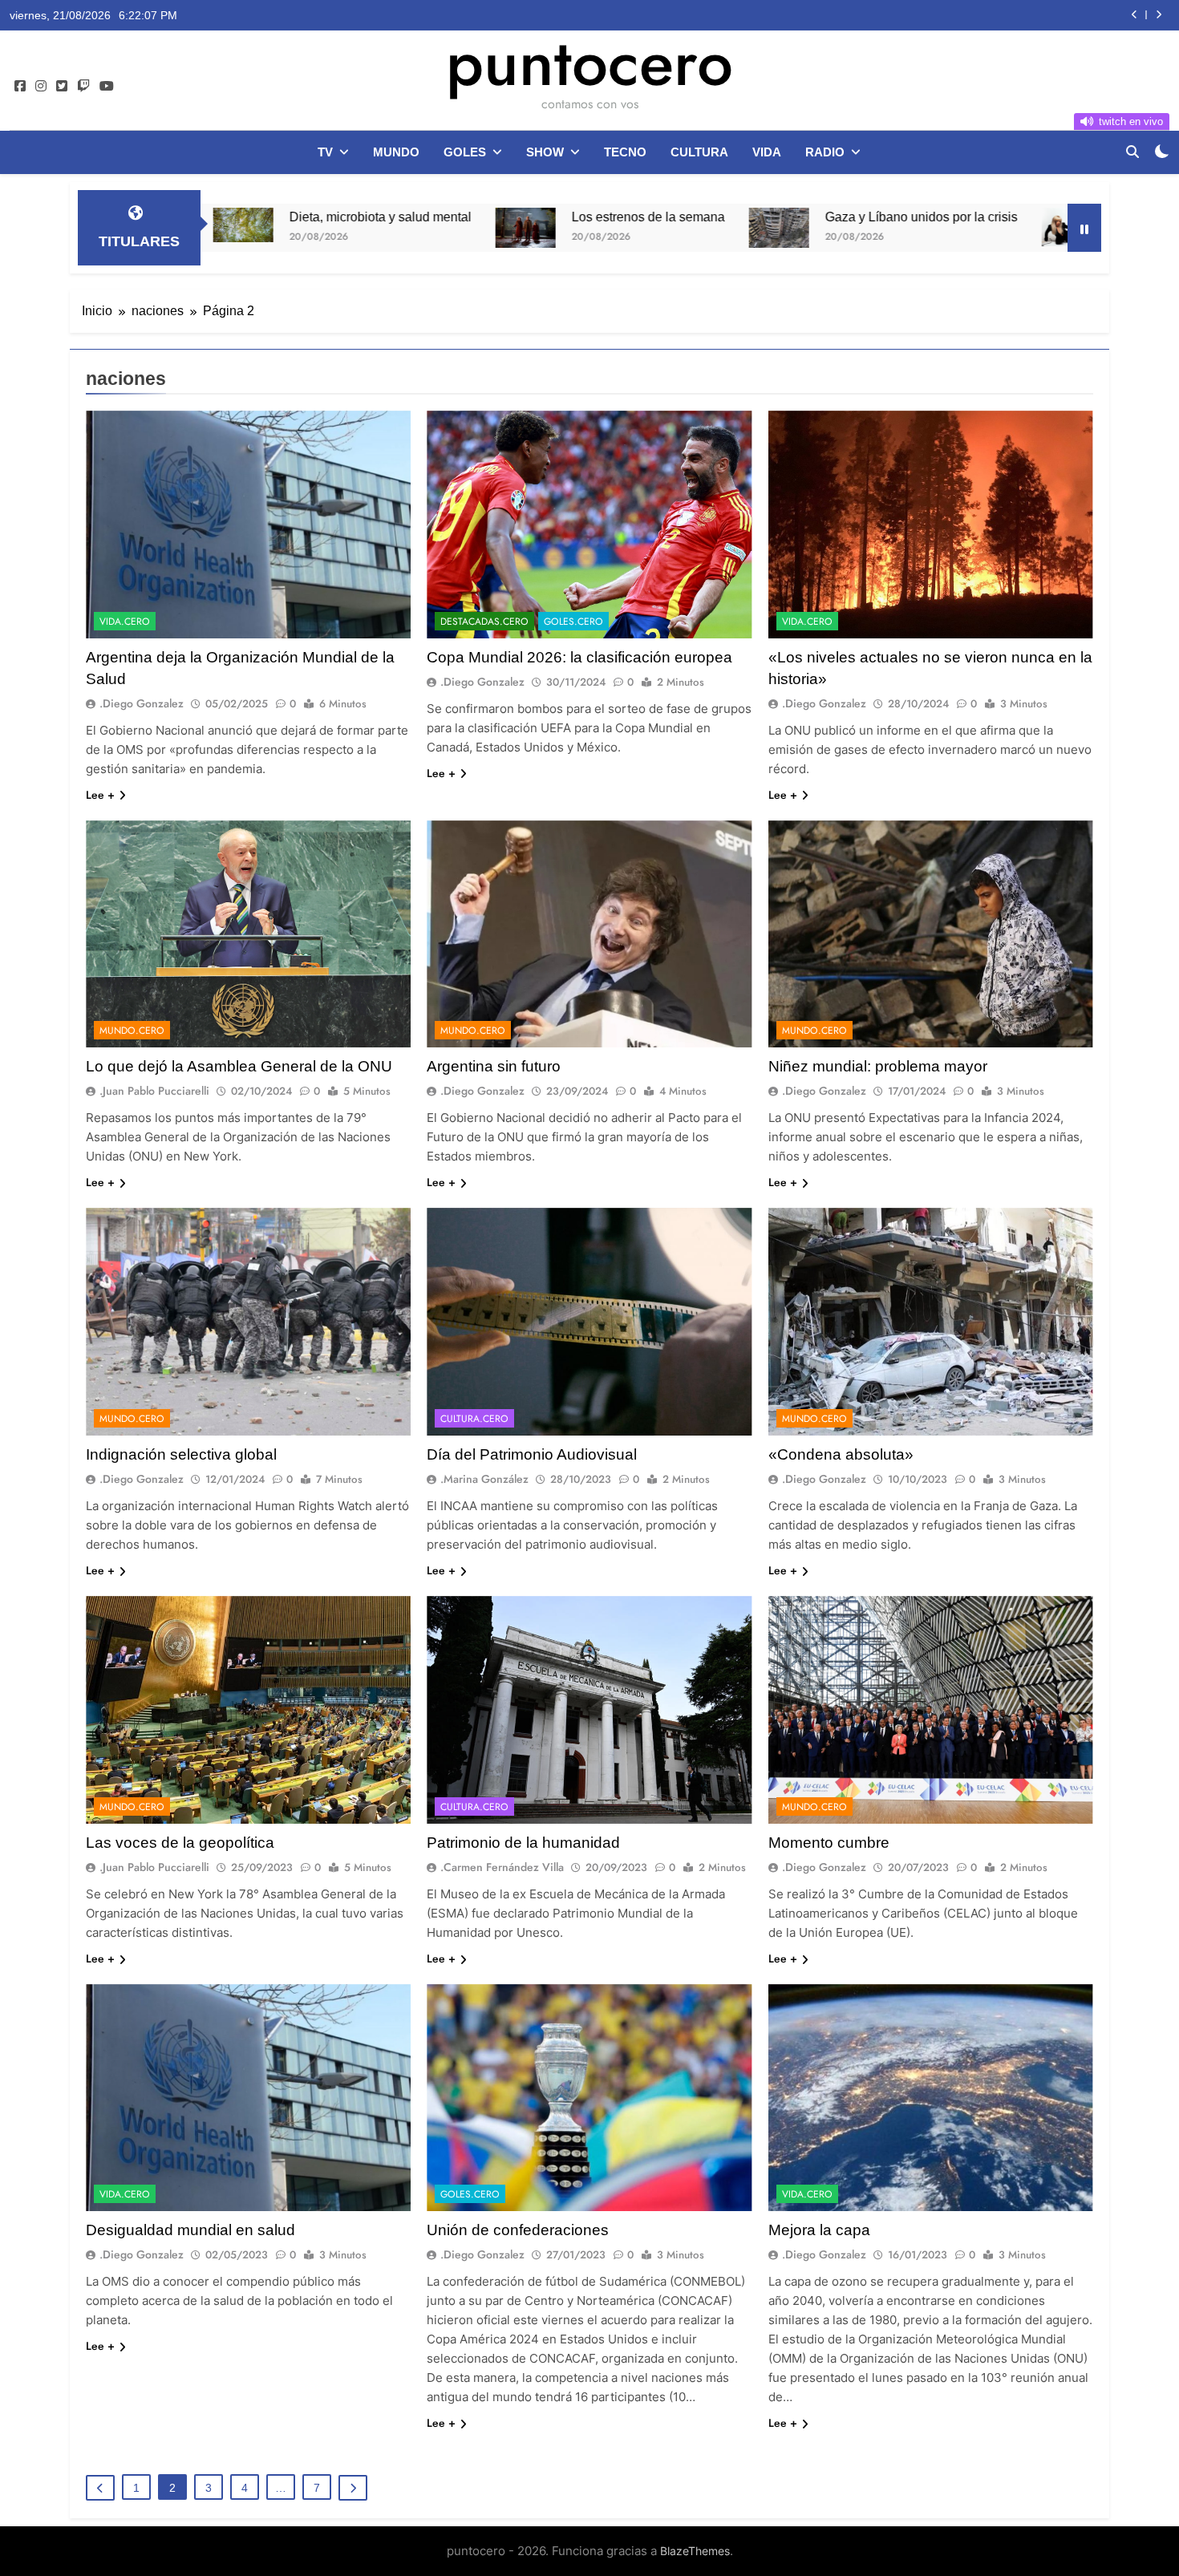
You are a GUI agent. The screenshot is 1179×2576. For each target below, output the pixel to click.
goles (465, 152)
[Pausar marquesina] (1084, 228)
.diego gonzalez (142, 703)
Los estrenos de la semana (416, 217)
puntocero (589, 63)
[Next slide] (1159, 15)
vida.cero (125, 622)
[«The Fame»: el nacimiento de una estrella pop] (839, 227)
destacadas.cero (484, 622)
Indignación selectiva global (181, 1454)
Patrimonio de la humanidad (523, 1843)
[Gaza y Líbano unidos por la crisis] (547, 228)
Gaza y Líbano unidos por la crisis (689, 217)
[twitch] (83, 87)
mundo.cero (132, 1031)
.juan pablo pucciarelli (154, 1091)
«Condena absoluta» (841, 1454)
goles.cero (573, 622)
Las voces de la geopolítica (180, 1843)
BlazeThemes (695, 2551)
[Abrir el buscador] (1132, 152)
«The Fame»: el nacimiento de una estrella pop (1019, 217)
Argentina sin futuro (494, 1066)
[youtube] (107, 87)
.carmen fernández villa (502, 1867)
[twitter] (62, 87)
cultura (699, 152)
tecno (625, 152)
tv (325, 152)
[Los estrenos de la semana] (293, 228)
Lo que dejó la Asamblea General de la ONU (239, 1066)
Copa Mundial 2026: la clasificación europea (579, 657)
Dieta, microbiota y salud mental (1000, 15)
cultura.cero (474, 1419)
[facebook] (20, 87)
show (545, 152)
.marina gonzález (484, 1479)
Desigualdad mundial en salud (190, 2230)
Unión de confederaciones (518, 2230)
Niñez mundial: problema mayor (878, 1066)
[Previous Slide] (1134, 15)
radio (825, 152)
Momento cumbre (829, 1843)
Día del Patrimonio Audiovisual (532, 1454)
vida (767, 152)
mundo (396, 152)
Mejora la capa (819, 2230)
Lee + (100, 795)
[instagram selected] (41, 87)
